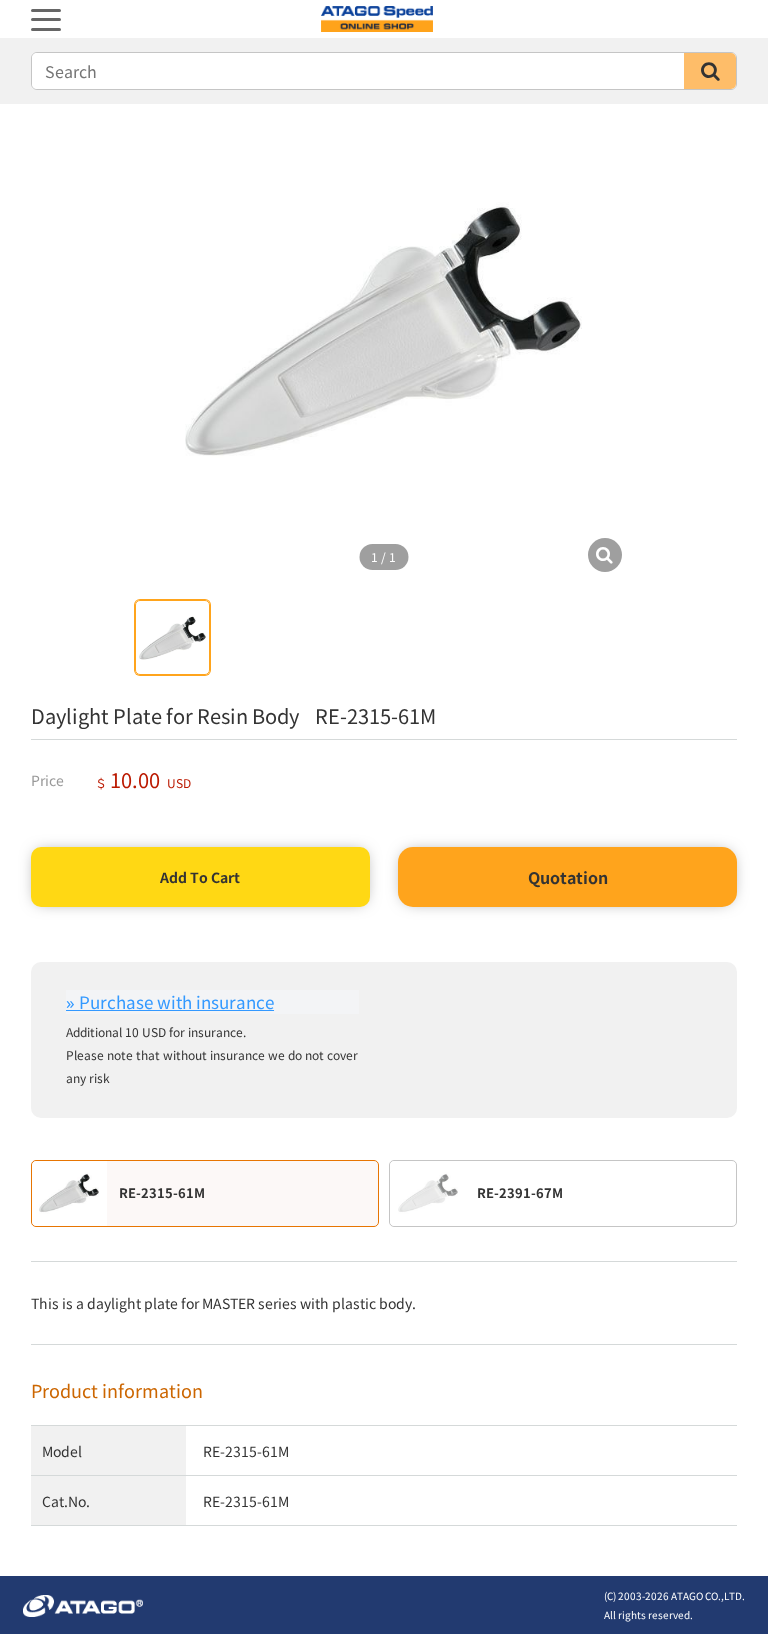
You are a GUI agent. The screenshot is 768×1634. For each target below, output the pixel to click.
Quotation (568, 877)
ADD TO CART (200, 877)
